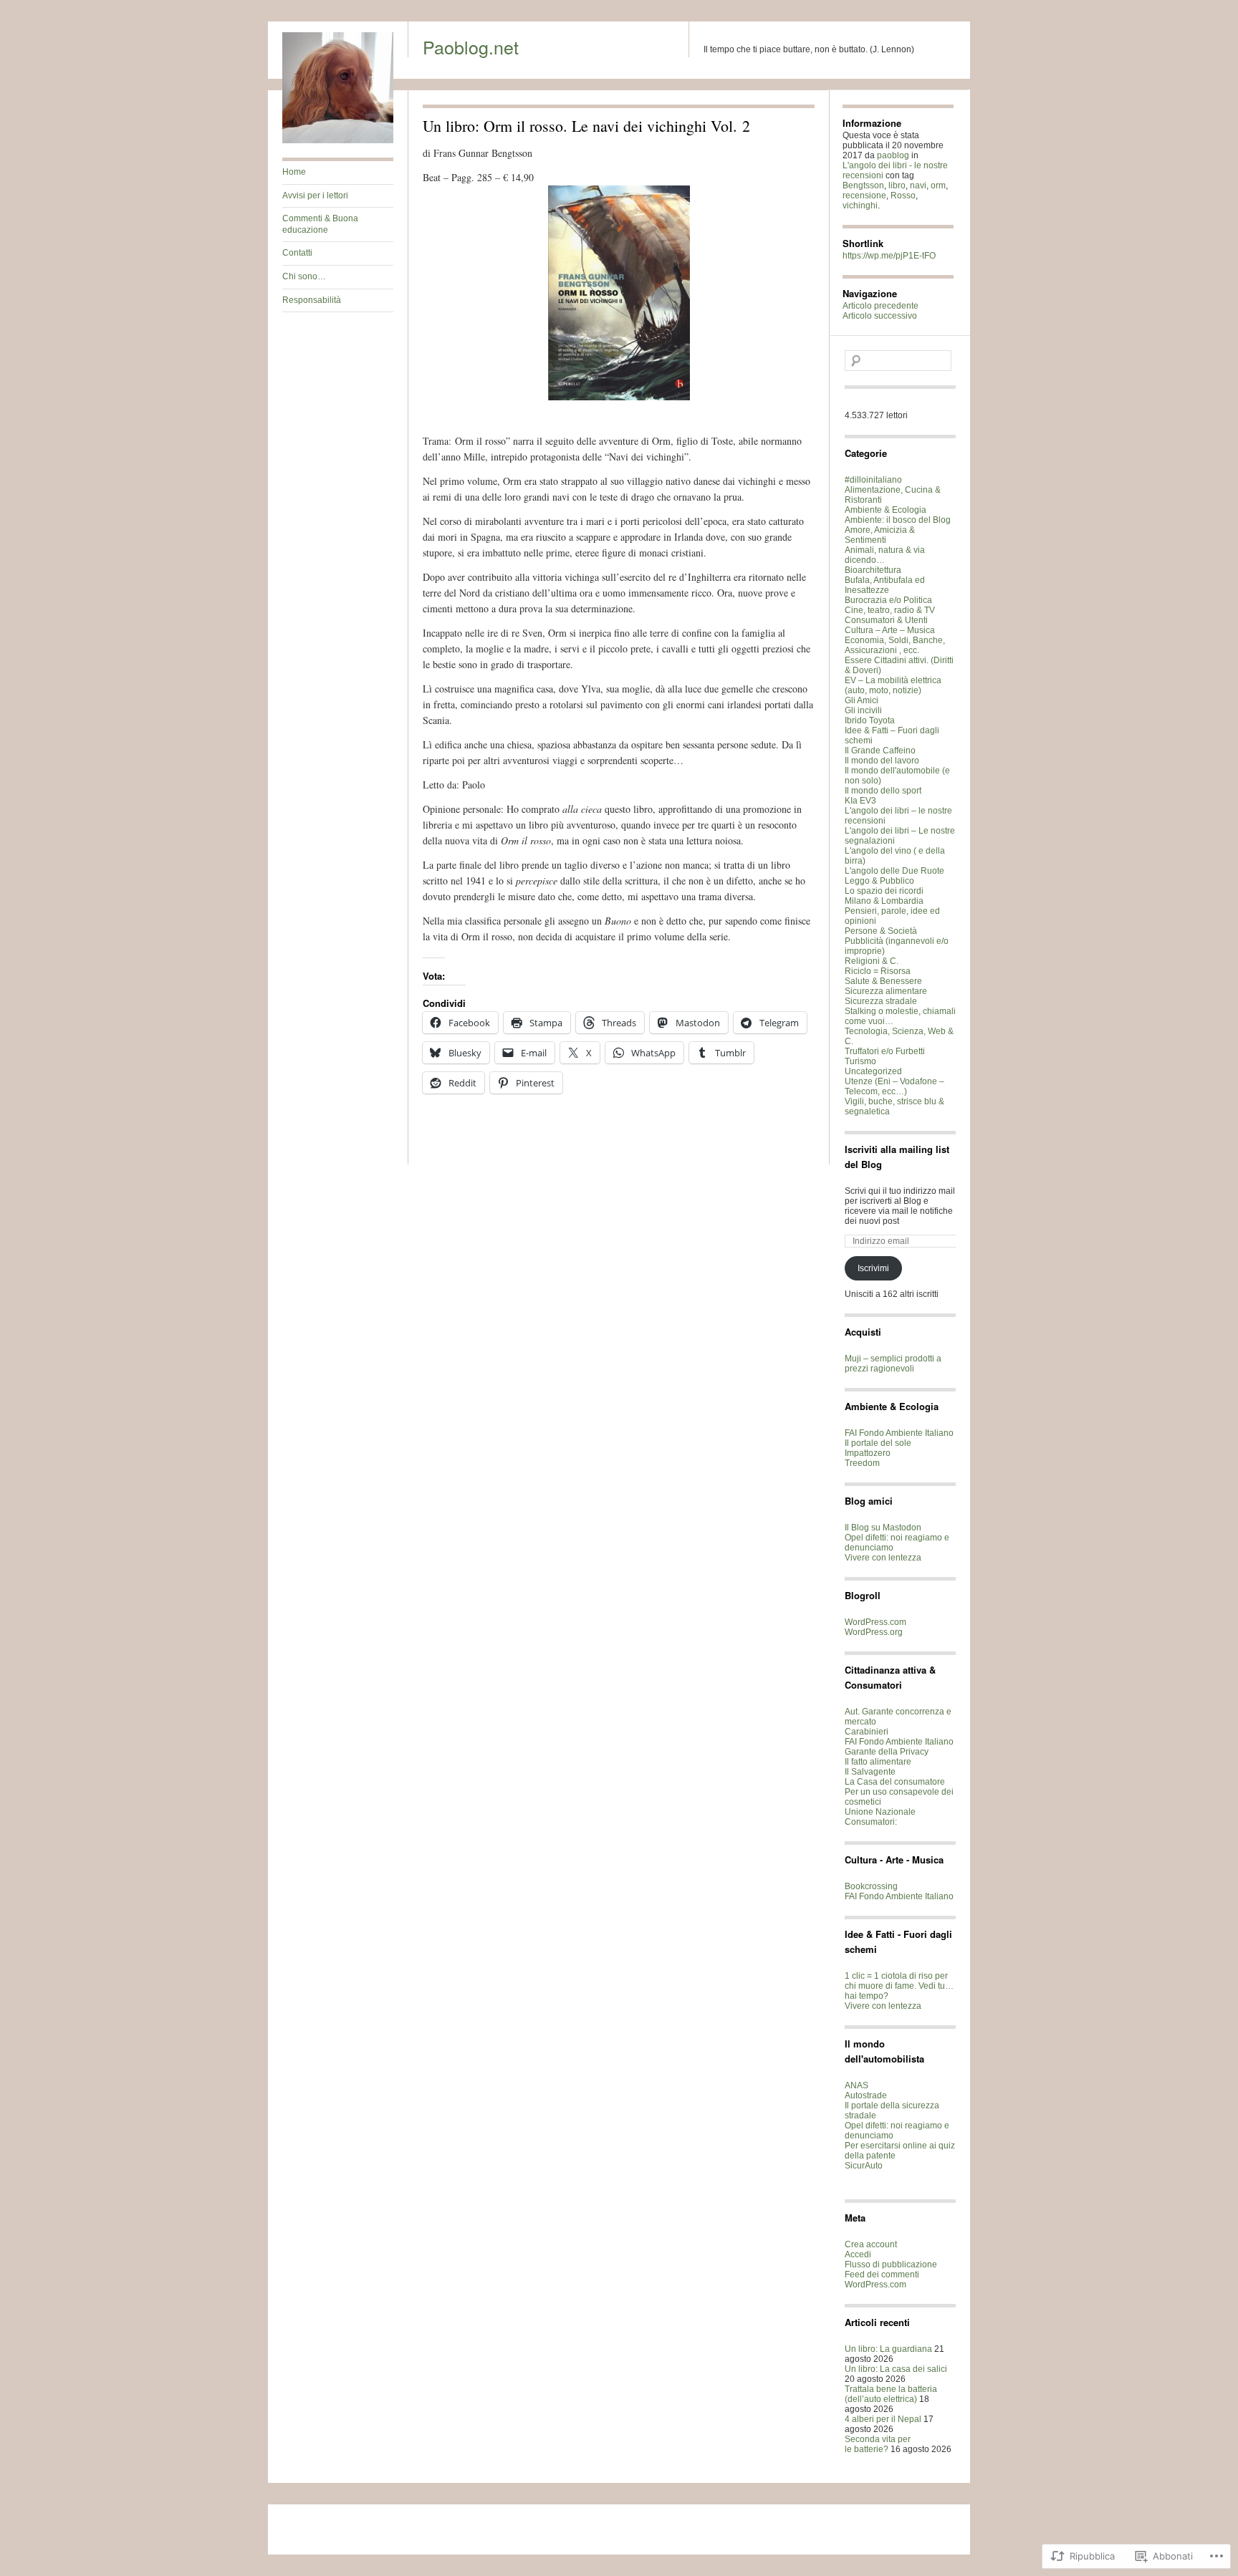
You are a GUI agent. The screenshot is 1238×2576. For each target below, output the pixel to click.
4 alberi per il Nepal (883, 2419)
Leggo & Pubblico (879, 881)
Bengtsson (863, 185)
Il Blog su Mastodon (883, 1528)
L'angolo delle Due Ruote (894, 871)
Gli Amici (862, 700)
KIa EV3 (860, 801)
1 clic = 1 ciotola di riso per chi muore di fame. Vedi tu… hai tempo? (899, 1986)
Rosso (903, 196)
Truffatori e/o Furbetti (885, 1051)
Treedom (862, 1463)
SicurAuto (864, 2166)
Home (294, 172)
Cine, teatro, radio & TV (890, 610)
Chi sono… (304, 276)
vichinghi (860, 206)
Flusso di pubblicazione (891, 2264)
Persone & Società (881, 931)
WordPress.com (875, 1622)
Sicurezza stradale (881, 1001)
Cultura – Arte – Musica (890, 630)
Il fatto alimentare (878, 1762)
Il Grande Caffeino (880, 751)
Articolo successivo (880, 316)
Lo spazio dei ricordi (884, 891)
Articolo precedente (880, 306)
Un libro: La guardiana (888, 2349)
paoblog (893, 155)
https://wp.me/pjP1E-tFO (889, 256)
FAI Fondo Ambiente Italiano (899, 1433)
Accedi (858, 2254)
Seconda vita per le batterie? (878, 2444)
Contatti (297, 253)
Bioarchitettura (873, 570)
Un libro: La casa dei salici (896, 2369)
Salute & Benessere (883, 981)
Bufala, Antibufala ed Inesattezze (885, 585)
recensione (864, 196)
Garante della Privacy (887, 1752)
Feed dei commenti (882, 2274)
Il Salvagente (870, 1772)
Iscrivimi (873, 1268)
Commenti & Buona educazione (320, 224)
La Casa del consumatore (895, 1782)
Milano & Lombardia (884, 901)
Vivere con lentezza (883, 1558)
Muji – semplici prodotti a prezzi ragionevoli (893, 1364)
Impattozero (868, 1453)
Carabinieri (867, 1732)
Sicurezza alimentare (886, 991)
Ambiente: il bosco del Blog (898, 520)
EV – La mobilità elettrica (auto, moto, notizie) (893, 685)
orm (938, 185)
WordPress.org (874, 1632)
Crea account (871, 2244)
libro (897, 185)
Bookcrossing (871, 1886)
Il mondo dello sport (883, 791)
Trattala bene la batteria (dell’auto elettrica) (891, 2394)
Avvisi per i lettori (315, 196)
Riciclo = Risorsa (878, 971)
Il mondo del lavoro (882, 761)
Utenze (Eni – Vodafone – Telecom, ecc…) (894, 1086)
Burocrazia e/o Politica (888, 600)
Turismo (860, 1061)
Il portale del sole (878, 1443)
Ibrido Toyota (870, 720)
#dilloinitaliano (873, 480)
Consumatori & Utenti (886, 620)
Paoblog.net (471, 47)
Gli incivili (863, 710)
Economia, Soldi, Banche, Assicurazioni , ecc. (895, 645)
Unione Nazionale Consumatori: (880, 1817)
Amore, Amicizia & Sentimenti (880, 535)
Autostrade (866, 2095)
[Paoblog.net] (338, 140)
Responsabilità (312, 300)
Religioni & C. (872, 961)
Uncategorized (873, 1071)
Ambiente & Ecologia (886, 510)
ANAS (856, 2085)
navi (918, 185)
